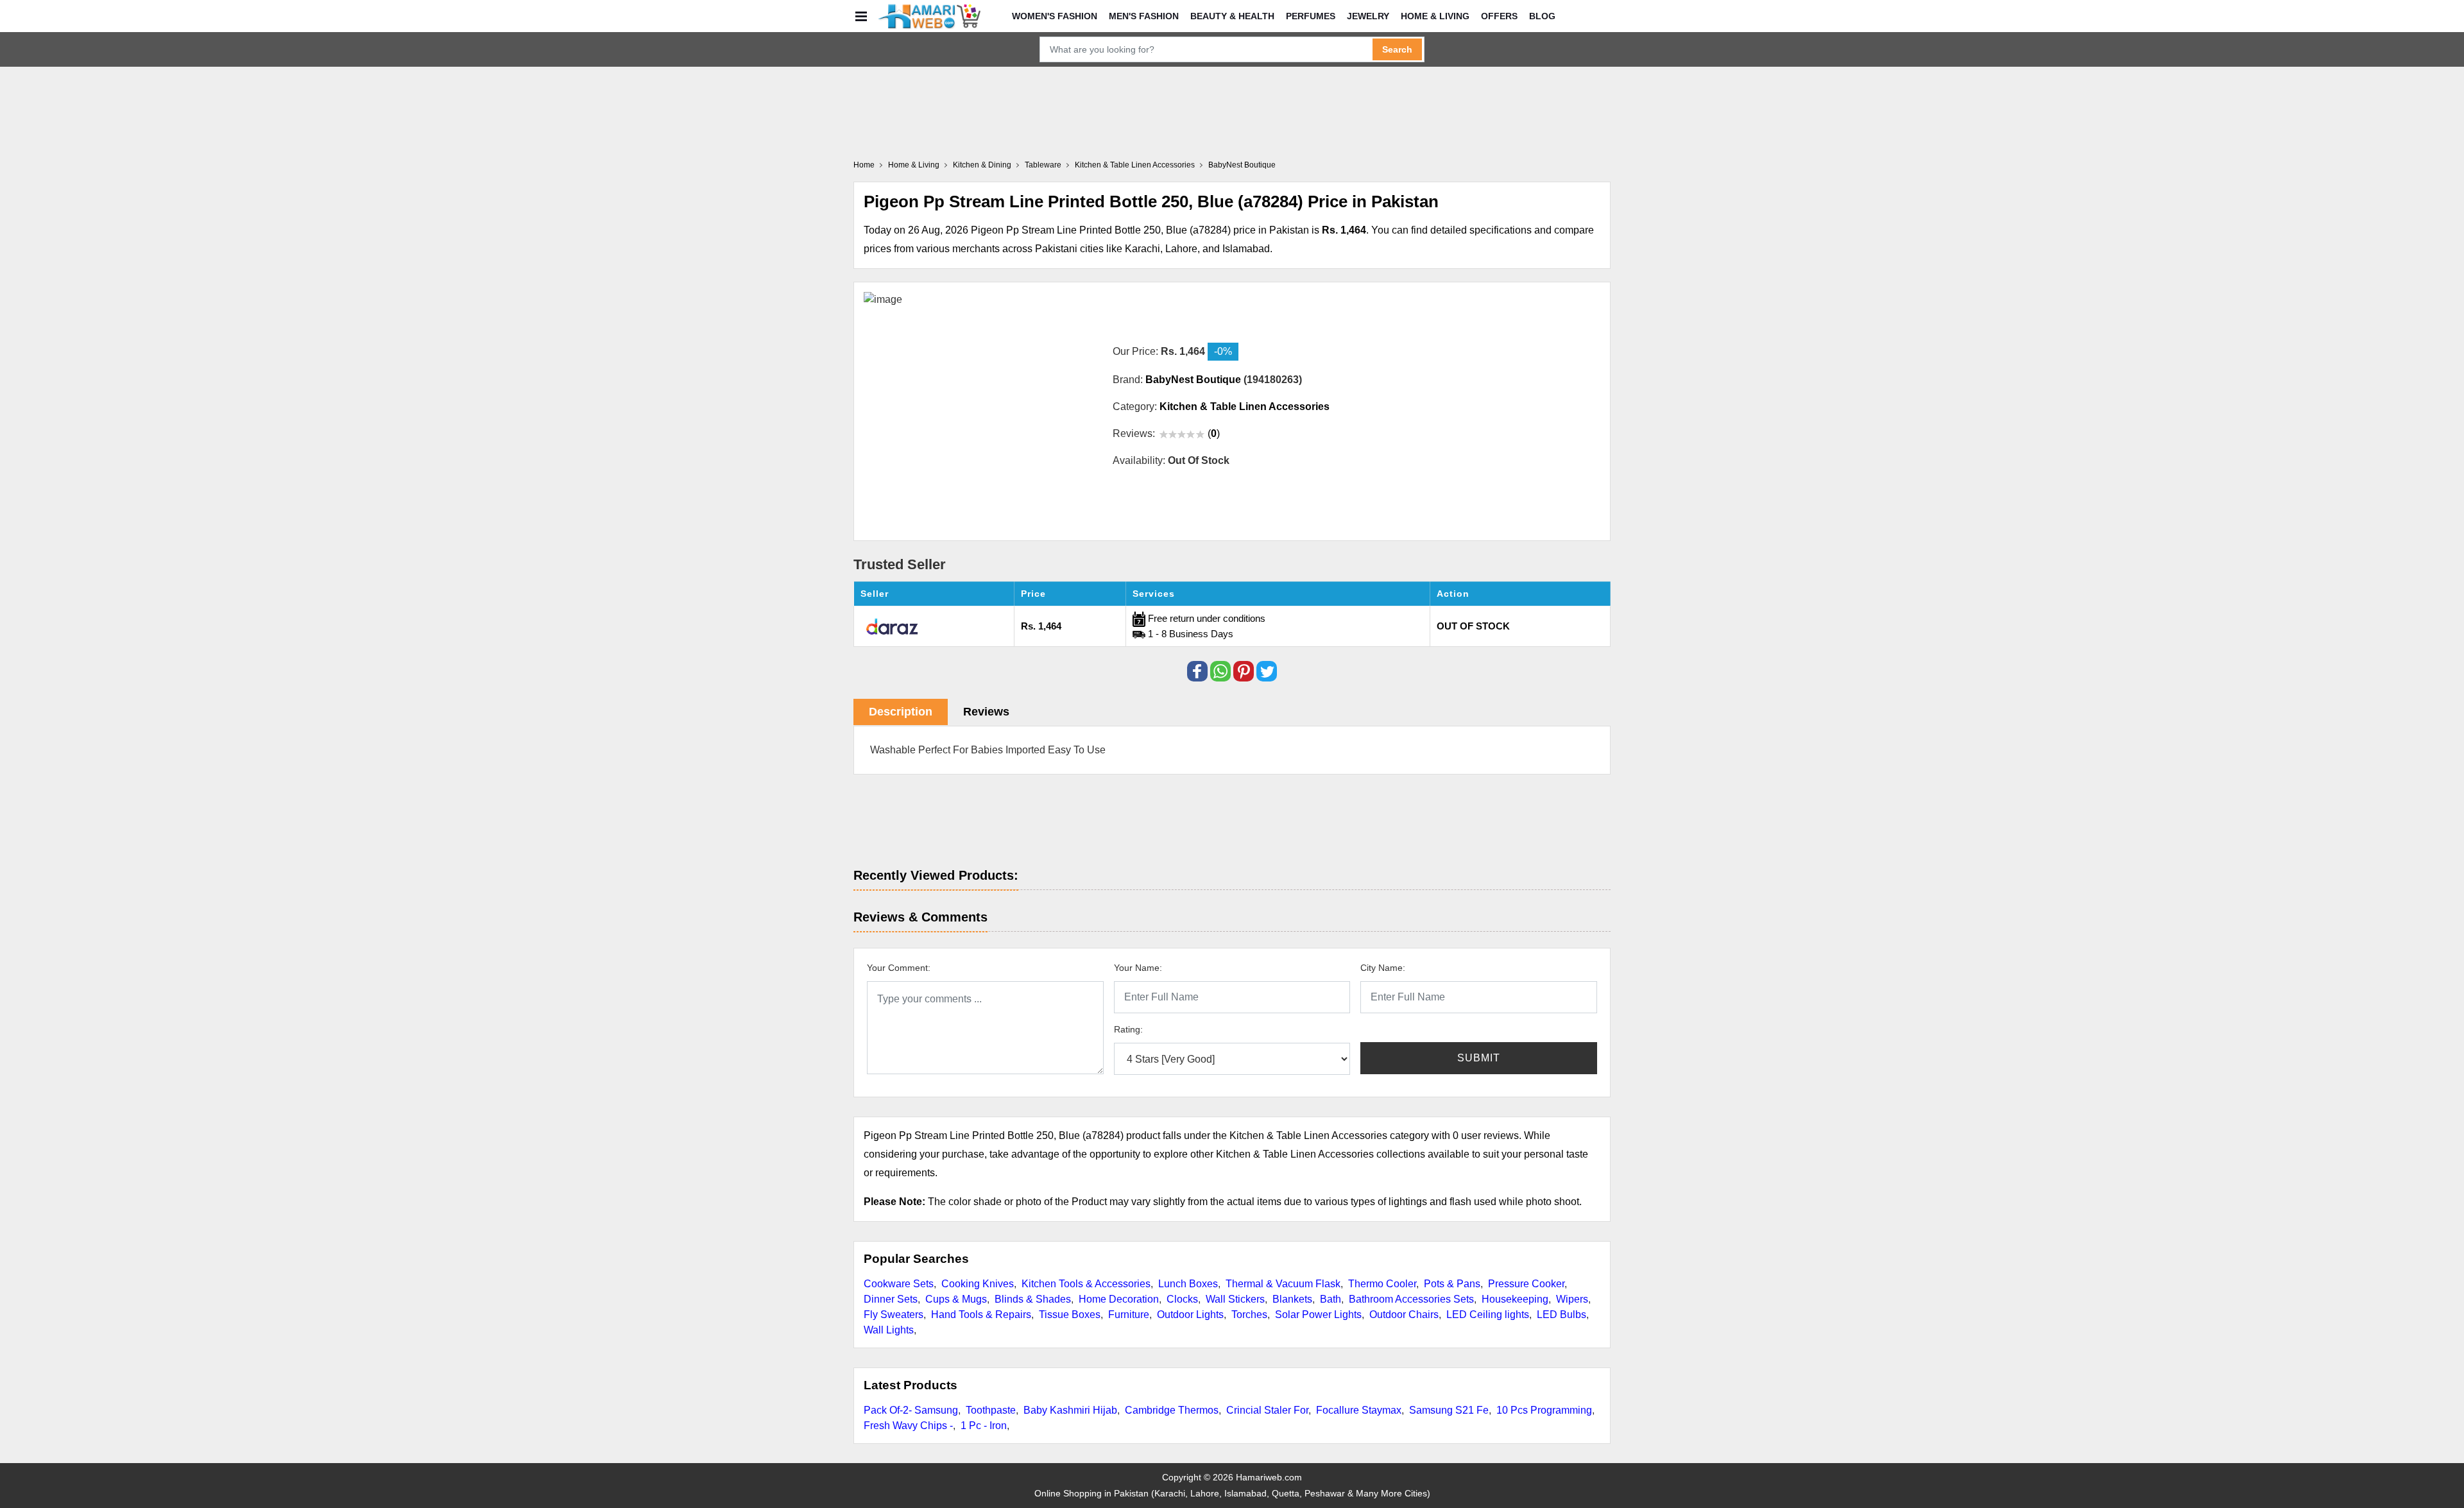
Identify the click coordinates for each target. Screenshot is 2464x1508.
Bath (1330, 1299)
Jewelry (1368, 16)
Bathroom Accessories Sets (1411, 1299)
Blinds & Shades (1033, 1299)
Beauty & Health (1232, 16)
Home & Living (1435, 16)
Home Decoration (1119, 1299)
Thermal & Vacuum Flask (1283, 1284)
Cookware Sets (899, 1284)
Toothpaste (991, 1410)
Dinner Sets (891, 1299)
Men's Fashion (1144, 16)
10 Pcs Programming (1544, 1410)
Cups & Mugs (956, 1299)
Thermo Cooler (1382, 1284)
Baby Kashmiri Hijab (1070, 1410)
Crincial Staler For (1267, 1410)
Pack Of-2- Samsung (911, 1410)
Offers (1499, 16)
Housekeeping (1515, 1299)
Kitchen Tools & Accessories (1086, 1284)
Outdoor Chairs (1404, 1315)
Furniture (1129, 1315)
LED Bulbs (1561, 1315)
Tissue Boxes (1070, 1315)
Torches (1249, 1315)
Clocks (1182, 1299)
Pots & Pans (1452, 1284)
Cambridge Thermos (1172, 1410)
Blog (1542, 16)
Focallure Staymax (1359, 1410)
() (1214, 433)
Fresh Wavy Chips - (908, 1426)
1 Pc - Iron (984, 1426)
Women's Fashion (1055, 16)
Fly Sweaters (894, 1315)
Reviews (986, 712)
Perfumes (1311, 16)
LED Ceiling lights (1488, 1315)
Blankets (1292, 1299)
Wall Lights (889, 1330)
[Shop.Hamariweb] (929, 16)
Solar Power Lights (1318, 1315)
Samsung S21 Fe (1449, 1410)
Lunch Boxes (1188, 1284)
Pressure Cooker (1526, 1284)
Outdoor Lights (1190, 1315)
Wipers (1572, 1299)
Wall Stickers (1235, 1299)
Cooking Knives (978, 1284)
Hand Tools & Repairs (981, 1315)
